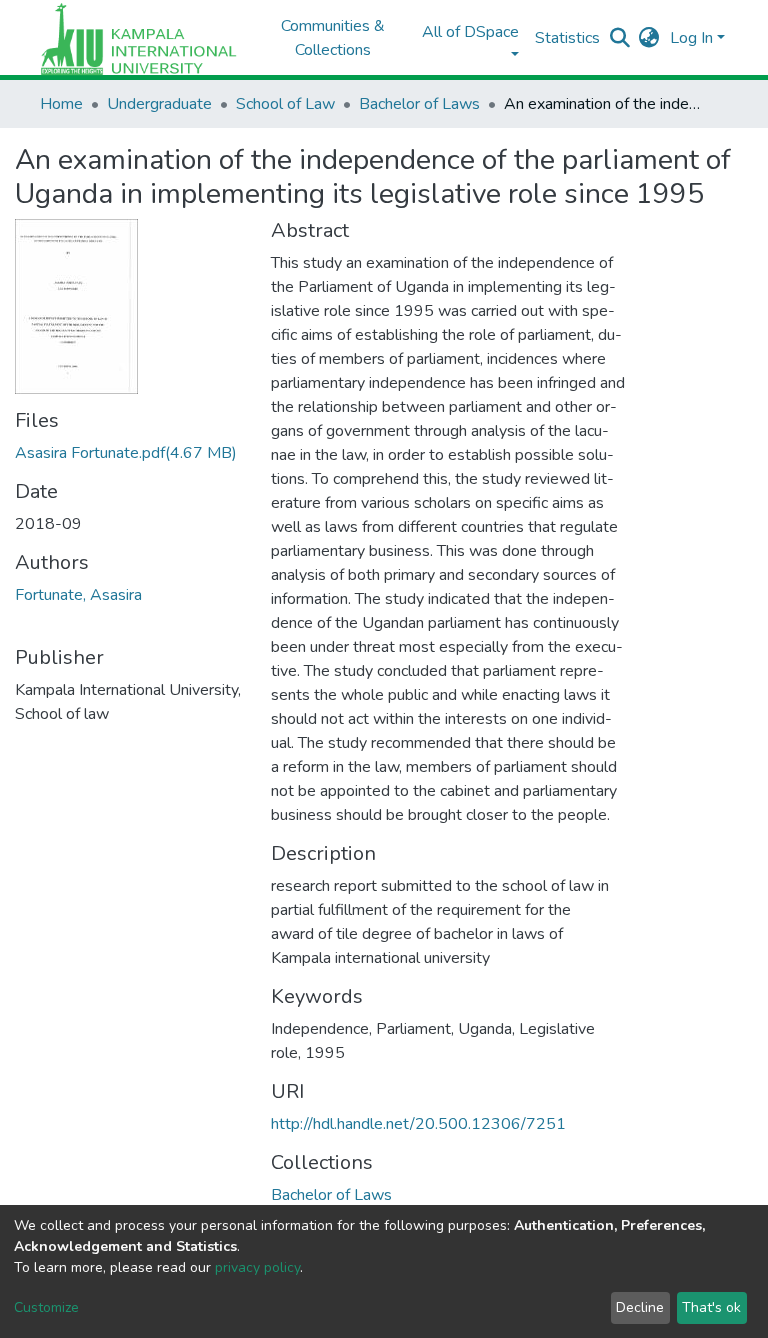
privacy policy (257, 1267)
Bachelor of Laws (419, 104)
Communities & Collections (333, 38)
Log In (691, 38)
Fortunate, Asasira (78, 595)
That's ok (711, 1307)
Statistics (567, 38)
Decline (640, 1307)
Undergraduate (159, 104)
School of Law (285, 104)
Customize (46, 1307)
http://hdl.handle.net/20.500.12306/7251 (418, 1124)
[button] (649, 38)
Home (61, 104)
